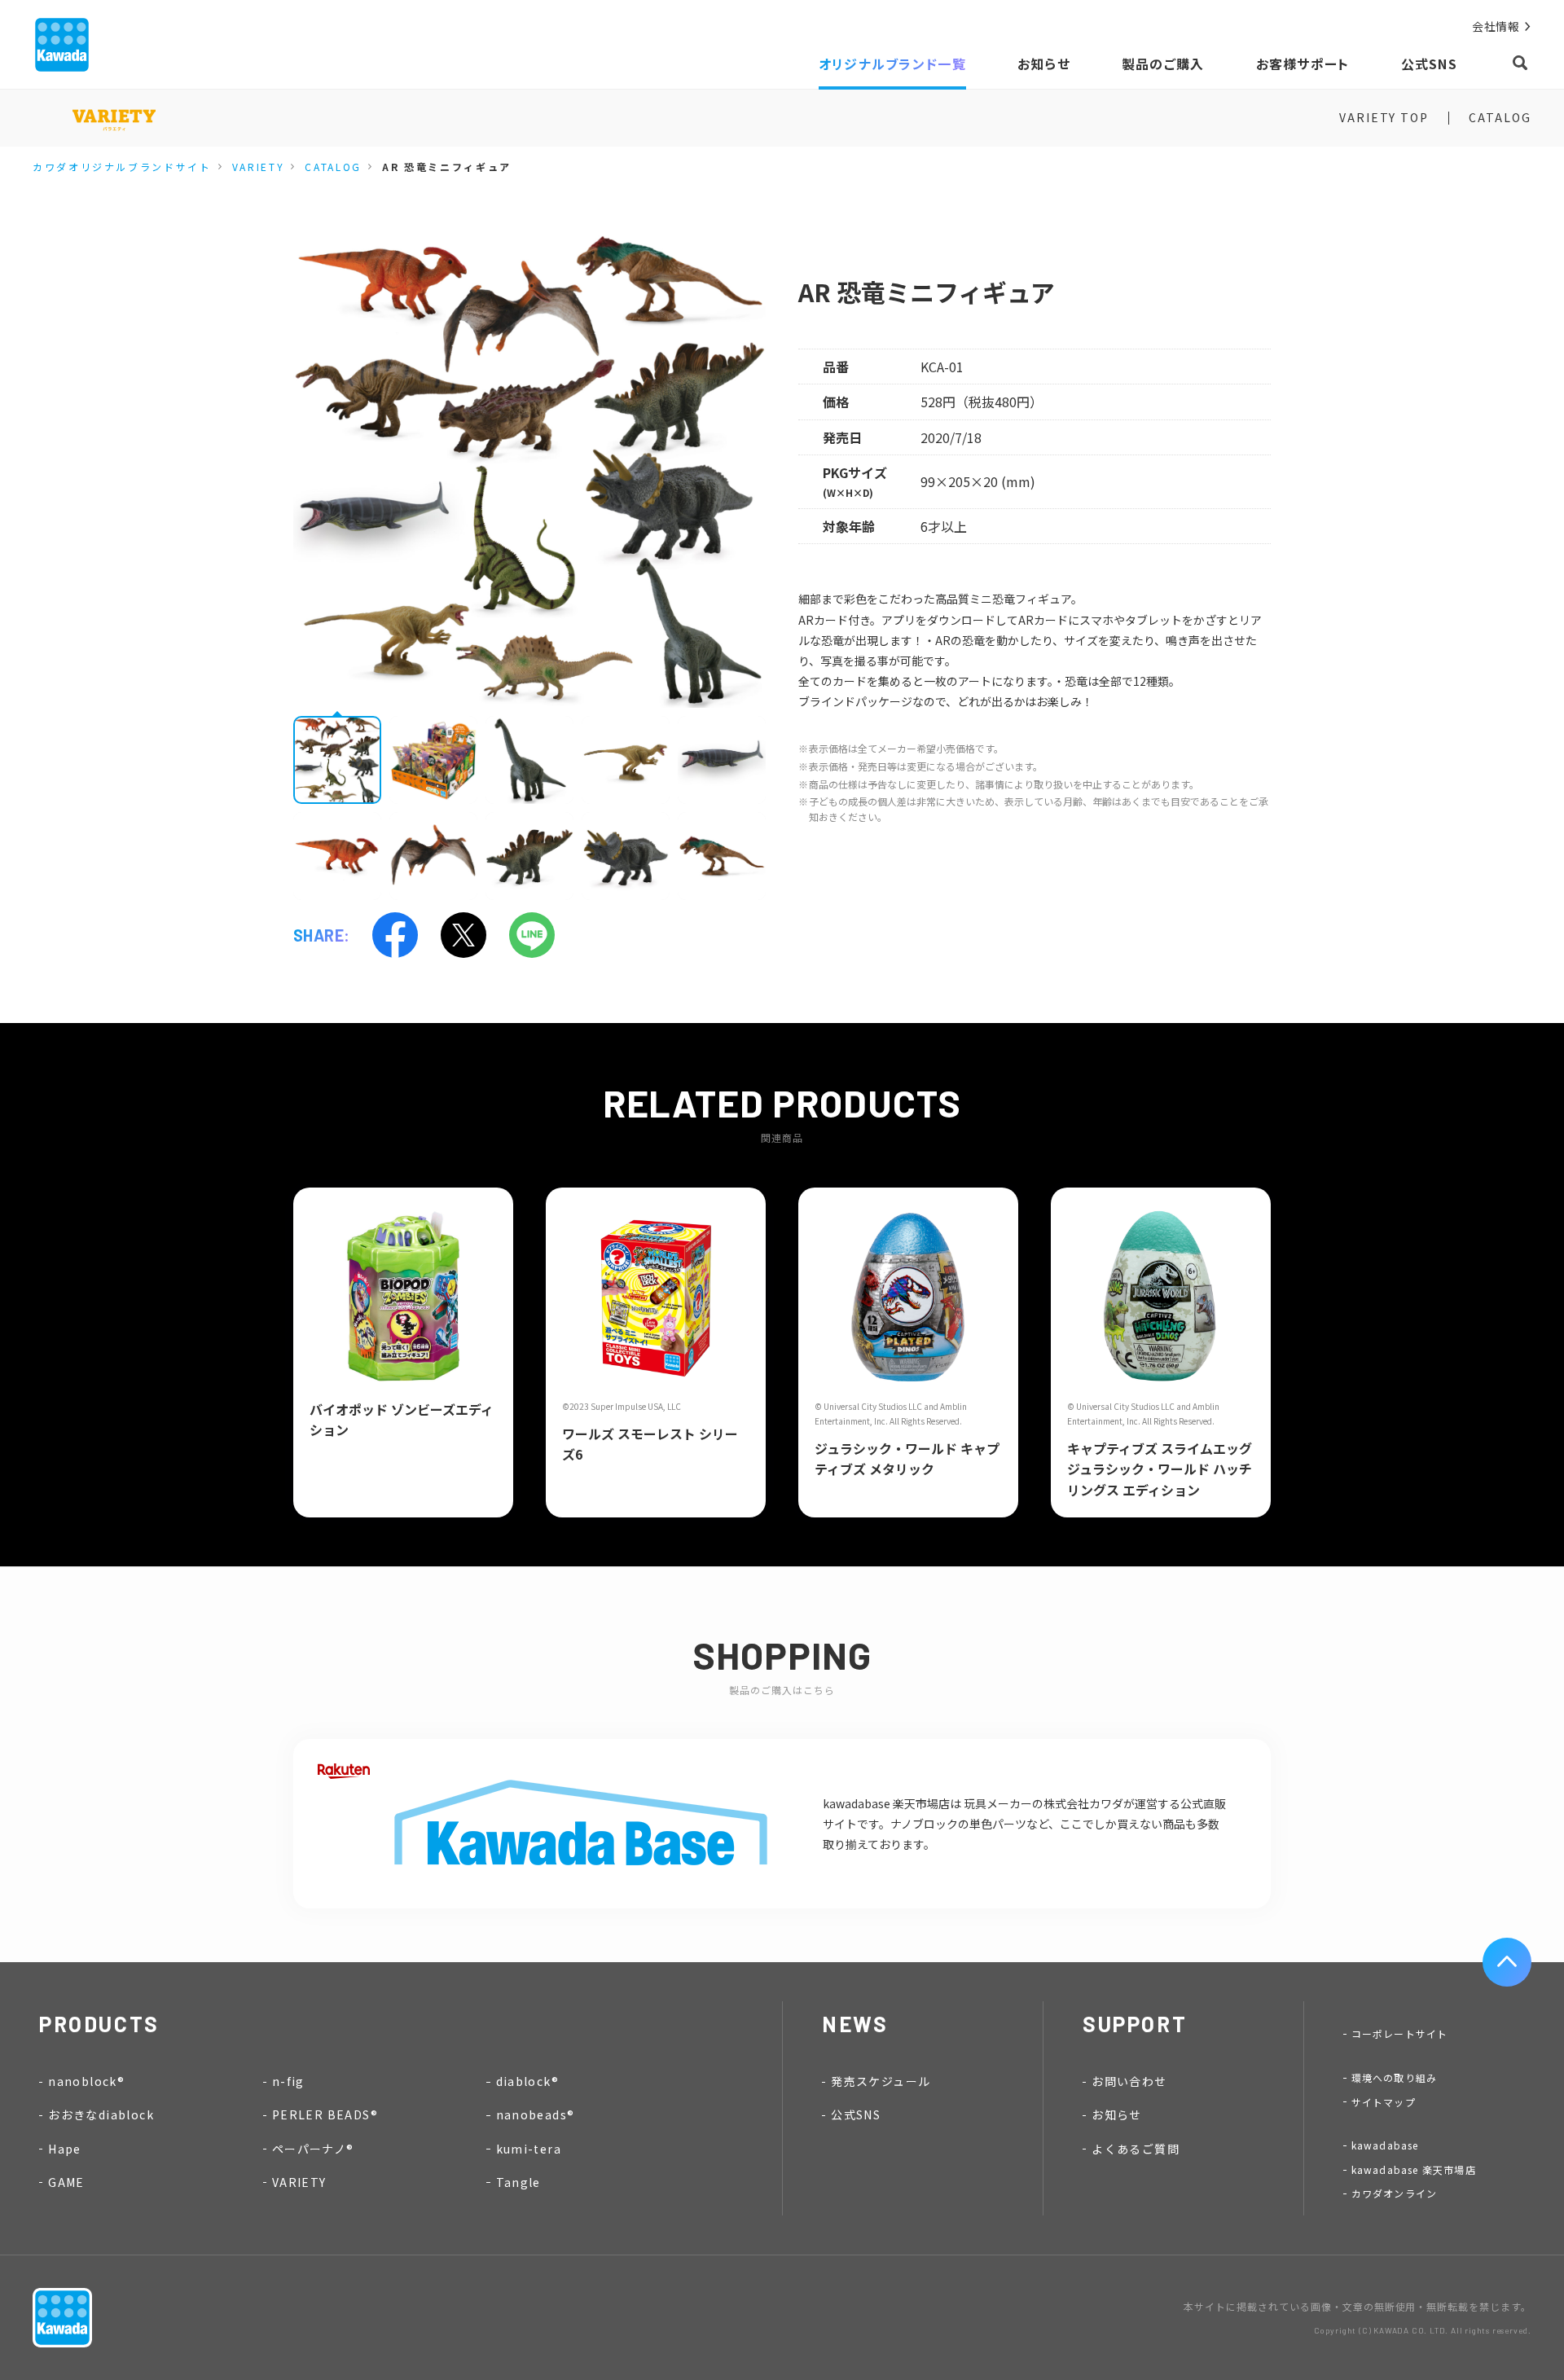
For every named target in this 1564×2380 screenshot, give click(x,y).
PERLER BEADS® (325, 2114)
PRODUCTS (99, 2024)
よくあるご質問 (1136, 2149)
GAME (66, 2182)
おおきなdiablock (101, 2114)
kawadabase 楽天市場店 (1414, 2169)
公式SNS (856, 2114)
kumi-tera (529, 2149)
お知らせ (1117, 2114)
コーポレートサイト (1400, 2033)
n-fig (288, 2081)
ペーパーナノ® (313, 2149)
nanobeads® (536, 2114)
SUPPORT (1135, 2024)
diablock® (528, 2081)
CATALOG (1500, 117)
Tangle (518, 2182)
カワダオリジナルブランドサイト (122, 167)
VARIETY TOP (1384, 117)
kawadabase (1385, 2145)
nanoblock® (86, 2081)
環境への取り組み (1395, 2077)
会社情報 (1496, 26)
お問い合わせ (1129, 2081)
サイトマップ (1384, 2102)
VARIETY (258, 167)
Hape (65, 2149)
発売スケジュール (881, 2081)
